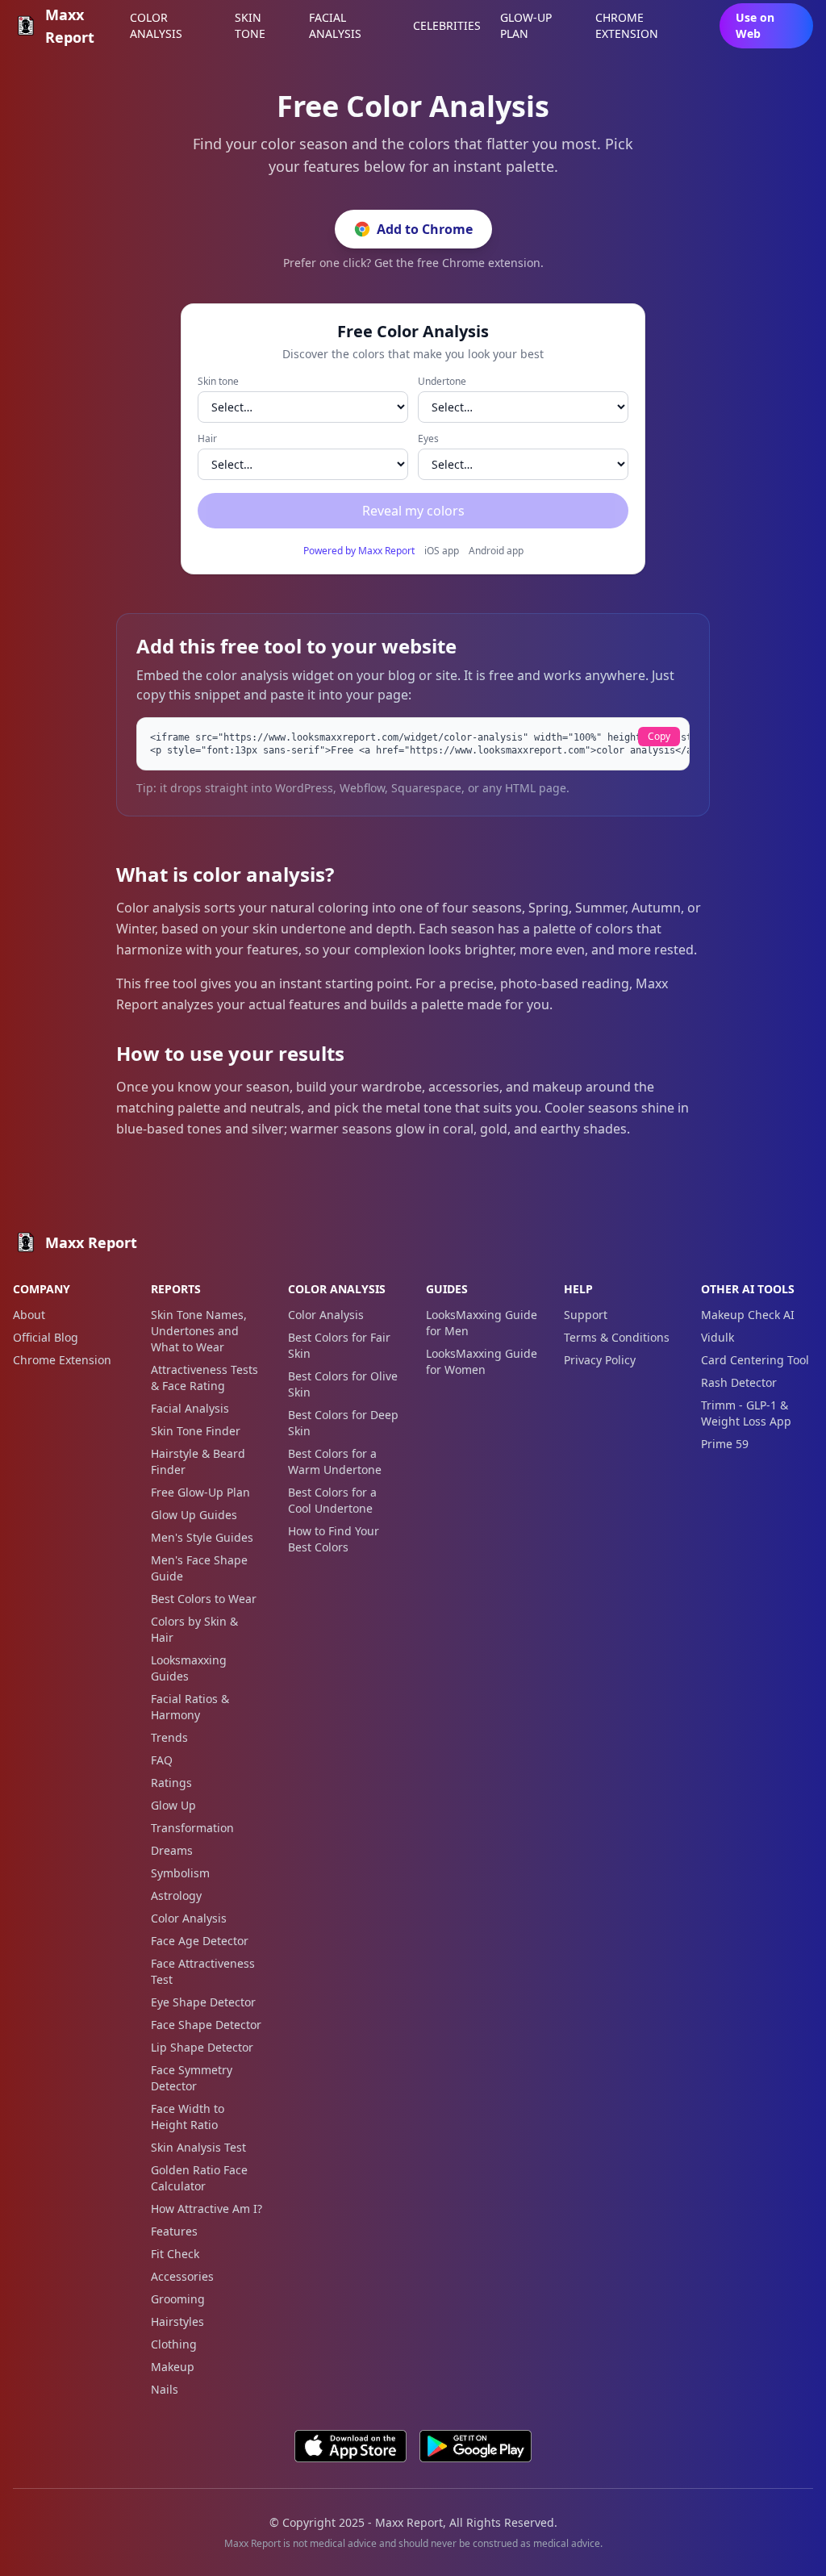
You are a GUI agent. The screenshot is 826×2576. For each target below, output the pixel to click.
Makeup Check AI (748, 1315)
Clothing (174, 2344)
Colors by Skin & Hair (194, 1629)
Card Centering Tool (755, 1360)
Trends (169, 1737)
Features (174, 2231)
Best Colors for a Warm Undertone (335, 1461)
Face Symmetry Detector (192, 2078)
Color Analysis (189, 1918)
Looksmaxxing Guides (189, 1668)
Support (586, 1315)
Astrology (176, 1895)
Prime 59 (725, 1444)
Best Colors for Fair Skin (339, 1345)
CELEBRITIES (447, 25)
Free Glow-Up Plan (200, 1492)
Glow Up (173, 1805)
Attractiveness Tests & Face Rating (204, 1378)
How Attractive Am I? (206, 2209)
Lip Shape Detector (202, 2047)
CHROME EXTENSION (627, 25)
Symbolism (180, 1873)
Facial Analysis (190, 1408)
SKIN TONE (250, 25)
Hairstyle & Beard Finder (198, 1461)
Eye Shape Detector (203, 2002)
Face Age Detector (200, 1941)
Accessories (182, 2276)
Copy (659, 736)
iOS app (442, 551)
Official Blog (46, 1337)
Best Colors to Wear (204, 1599)
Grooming (178, 2299)
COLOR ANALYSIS (156, 25)
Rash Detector (739, 1382)
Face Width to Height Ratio (188, 2117)
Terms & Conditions (617, 1337)
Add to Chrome (425, 229)
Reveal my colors (413, 511)
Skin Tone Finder (196, 1431)
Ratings (171, 1783)
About (29, 1315)
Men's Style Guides (202, 1537)
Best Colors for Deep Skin (343, 1423)
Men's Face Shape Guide (199, 1568)
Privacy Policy (600, 1360)
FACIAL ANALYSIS (335, 25)
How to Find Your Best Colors (334, 1539)
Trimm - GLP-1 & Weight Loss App (746, 1413)
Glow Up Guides (194, 1515)
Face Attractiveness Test (203, 1971)
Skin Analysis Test (198, 2147)
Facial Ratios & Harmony (190, 1707)
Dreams (172, 1850)
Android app (496, 551)
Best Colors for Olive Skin (343, 1384)
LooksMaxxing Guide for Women (482, 1361)
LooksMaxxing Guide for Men (482, 1323)
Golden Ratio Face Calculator (199, 2178)
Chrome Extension (62, 1360)
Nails (165, 2389)
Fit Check (175, 2254)
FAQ (162, 1760)
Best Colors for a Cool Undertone (332, 1500)
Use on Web (755, 25)
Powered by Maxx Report (359, 551)
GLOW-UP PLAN (526, 25)
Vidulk (718, 1337)
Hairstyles (177, 2321)
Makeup (173, 2367)
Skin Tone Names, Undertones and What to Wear (199, 1331)
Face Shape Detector (206, 2025)
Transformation (192, 1828)
